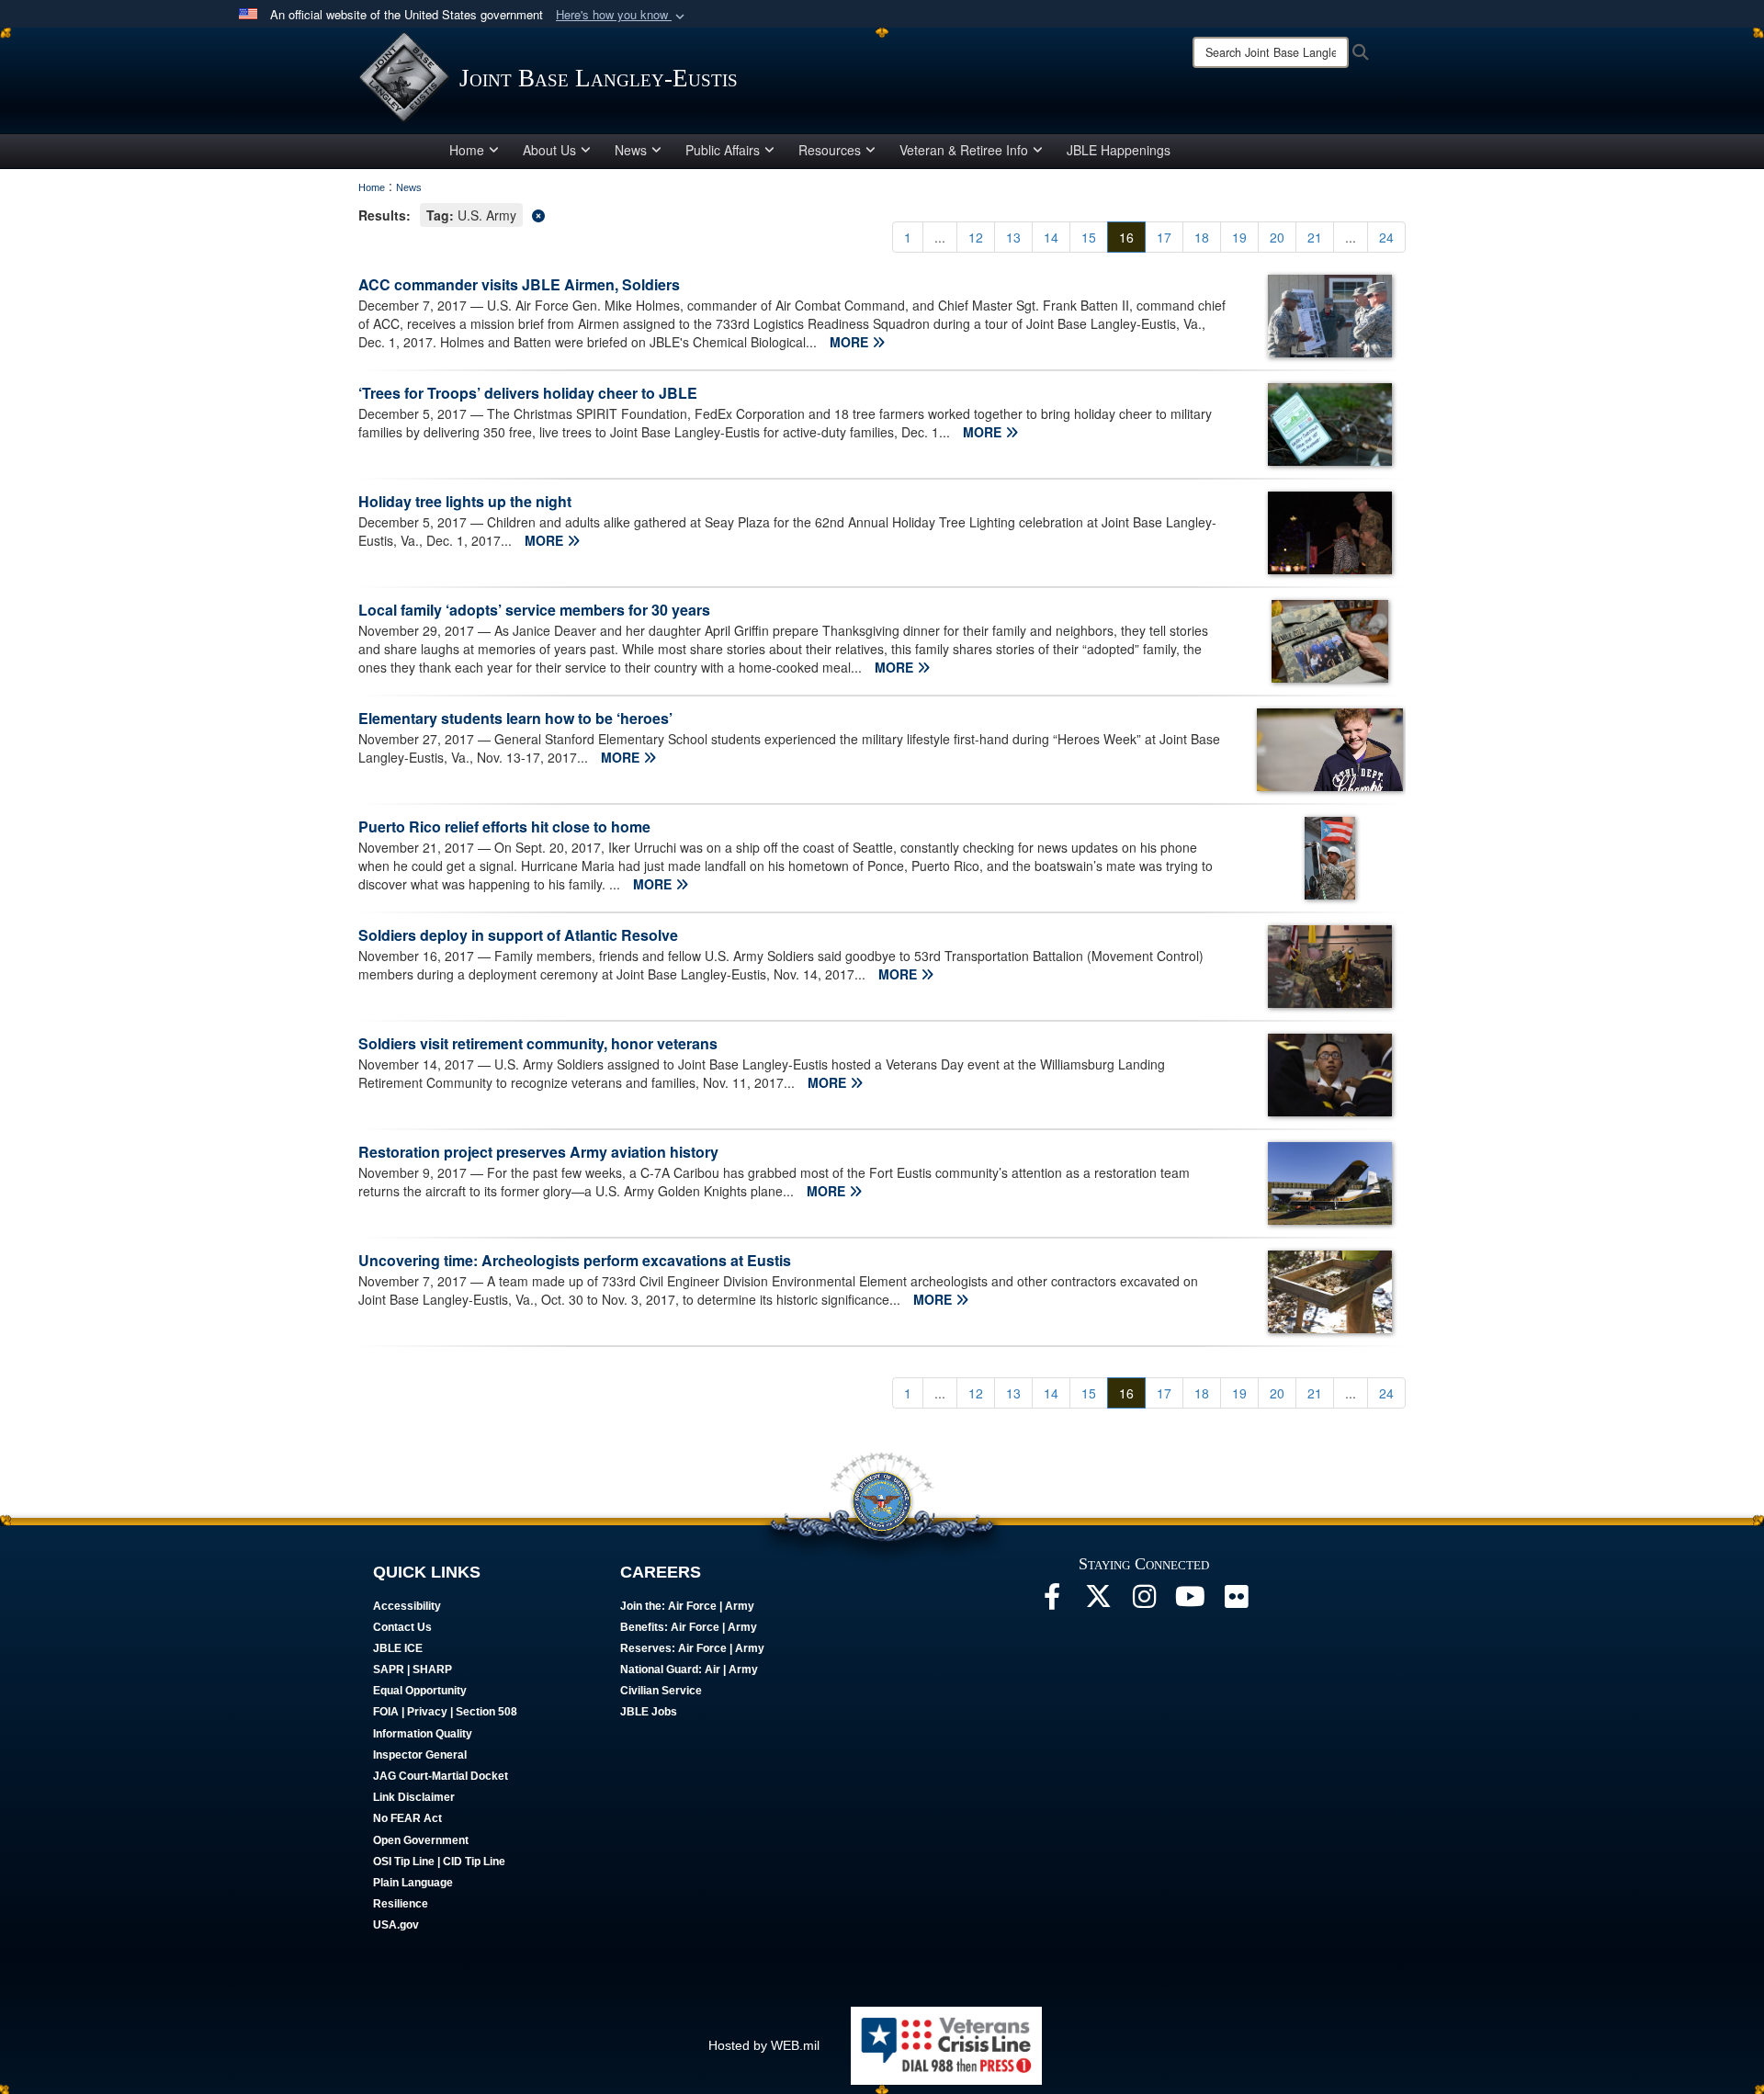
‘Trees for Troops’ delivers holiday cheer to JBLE (528, 393)
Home (467, 150)
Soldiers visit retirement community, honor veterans (538, 1043)
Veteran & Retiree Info (964, 150)
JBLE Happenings (1119, 150)
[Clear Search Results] (882, 214)
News (631, 150)
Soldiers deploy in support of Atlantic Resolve (518, 935)
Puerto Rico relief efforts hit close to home (504, 826)
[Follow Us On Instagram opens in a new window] (1144, 1602)
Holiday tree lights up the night (465, 501)
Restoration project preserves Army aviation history (538, 1152)
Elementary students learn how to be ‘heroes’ (515, 718)
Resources (830, 150)
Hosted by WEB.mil (764, 2045)
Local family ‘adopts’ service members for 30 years (534, 610)
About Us (549, 150)
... (940, 237)
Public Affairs (723, 150)
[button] (622, 15)
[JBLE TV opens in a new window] (1190, 1602)
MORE (851, 342)
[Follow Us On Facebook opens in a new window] (1052, 1602)
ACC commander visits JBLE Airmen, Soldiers (519, 284)
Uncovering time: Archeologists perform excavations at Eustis (575, 1260)
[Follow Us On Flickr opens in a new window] (1236, 1602)
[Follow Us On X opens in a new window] (1098, 1602)
